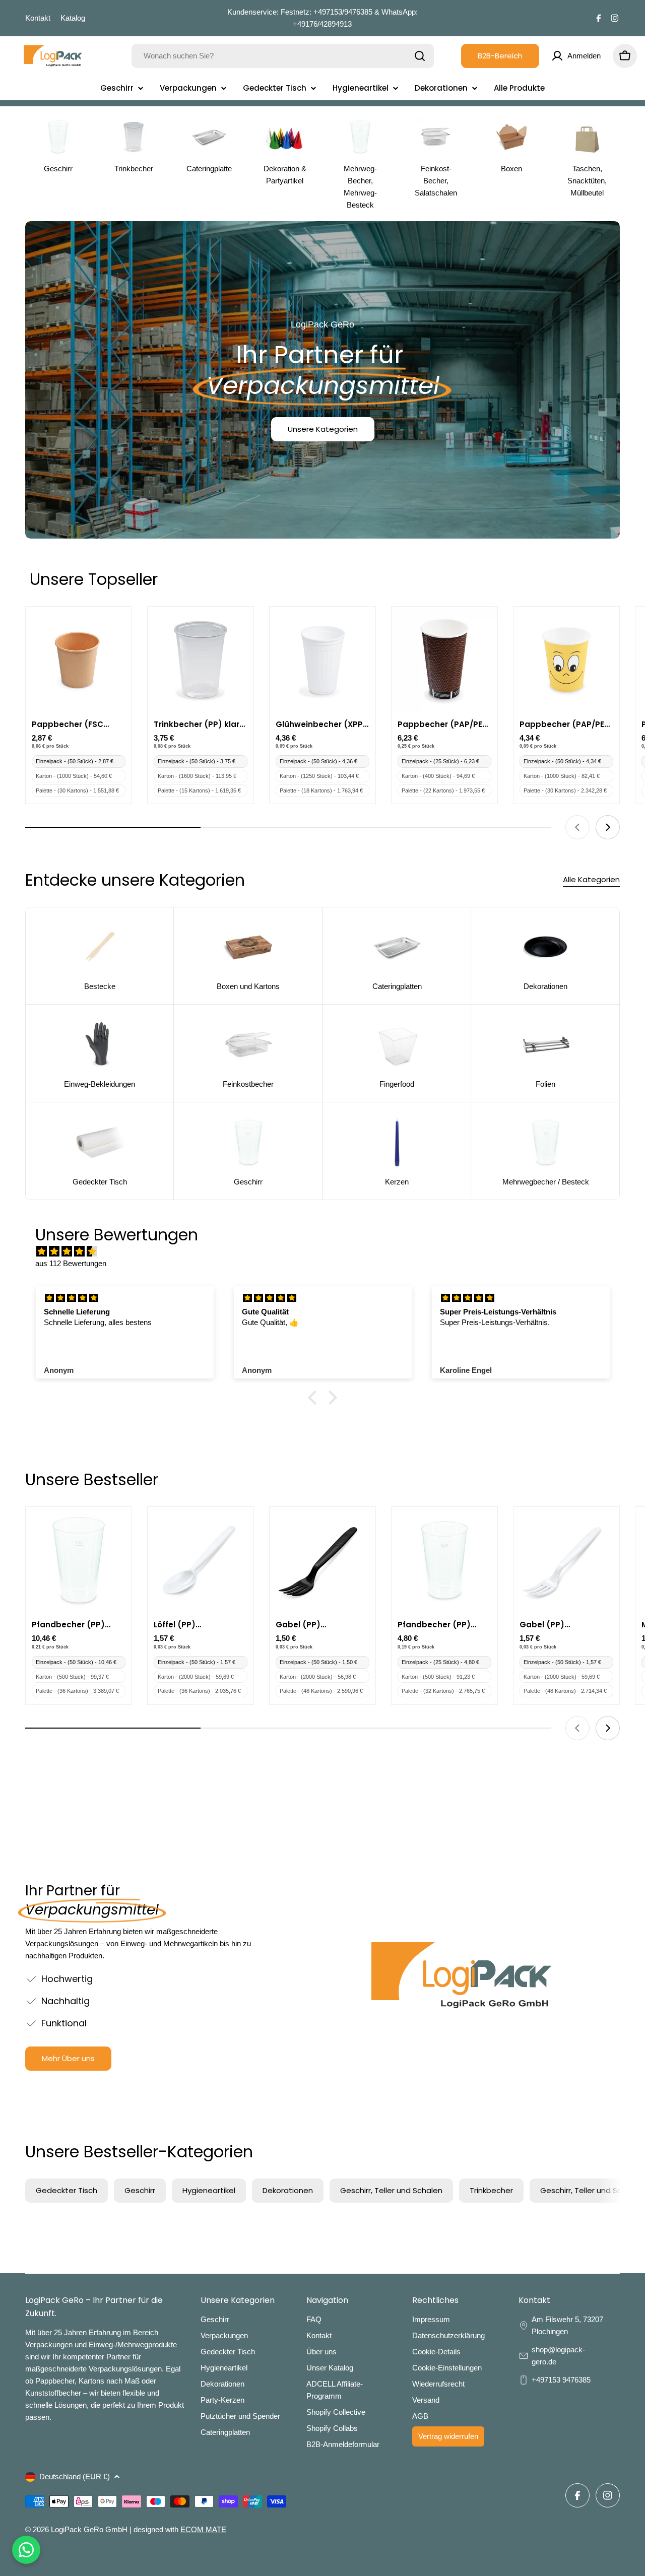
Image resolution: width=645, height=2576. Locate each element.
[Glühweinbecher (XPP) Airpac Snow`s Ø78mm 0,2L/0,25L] (322, 659)
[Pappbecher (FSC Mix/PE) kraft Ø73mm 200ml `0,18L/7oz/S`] (79, 659)
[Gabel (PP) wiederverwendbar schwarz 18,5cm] (322, 1560)
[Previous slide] (577, 827)
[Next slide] (608, 827)
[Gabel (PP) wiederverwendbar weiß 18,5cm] (566, 1560)
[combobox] (283, 56)
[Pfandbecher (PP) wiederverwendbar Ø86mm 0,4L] (79, 1560)
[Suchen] (420, 56)
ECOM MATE (203, 2529)
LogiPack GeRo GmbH (89, 2529)
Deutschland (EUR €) (75, 2476)
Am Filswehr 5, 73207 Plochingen (567, 2325)
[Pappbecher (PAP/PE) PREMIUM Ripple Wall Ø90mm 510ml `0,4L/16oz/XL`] (444, 659)
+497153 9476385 (561, 2380)
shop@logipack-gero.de (558, 2356)
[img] (328, 1251)
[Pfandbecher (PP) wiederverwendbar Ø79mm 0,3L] (444, 1560)
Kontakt (38, 18)
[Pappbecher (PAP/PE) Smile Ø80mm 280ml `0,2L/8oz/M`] (566, 659)
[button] (315, 1398)
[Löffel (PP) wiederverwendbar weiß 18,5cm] (201, 1560)
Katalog (73, 18)
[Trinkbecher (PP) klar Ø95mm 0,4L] (201, 659)
